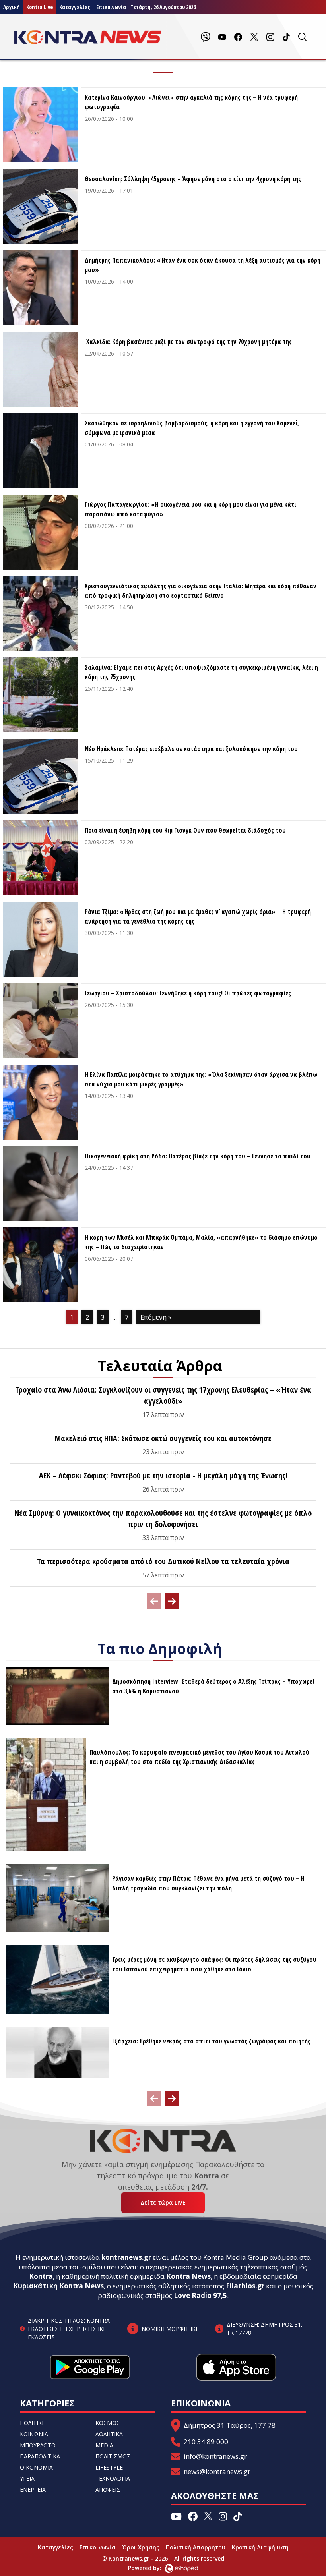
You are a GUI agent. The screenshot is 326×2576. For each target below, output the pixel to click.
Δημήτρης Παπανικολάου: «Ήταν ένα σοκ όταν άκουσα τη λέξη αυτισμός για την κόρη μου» (203, 265)
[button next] (172, 1601)
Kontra (41, 2276)
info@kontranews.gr (215, 2456)
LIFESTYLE (109, 2467)
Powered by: (153, 2568)
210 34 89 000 (206, 2442)
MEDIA (104, 2445)
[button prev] (154, 1601)
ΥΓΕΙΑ (27, 2478)
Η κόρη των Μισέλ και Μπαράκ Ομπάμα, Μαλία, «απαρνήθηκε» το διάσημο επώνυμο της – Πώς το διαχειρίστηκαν (201, 1242)
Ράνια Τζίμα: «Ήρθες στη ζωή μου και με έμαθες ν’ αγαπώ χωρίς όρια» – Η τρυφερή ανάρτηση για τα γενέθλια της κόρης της (198, 916)
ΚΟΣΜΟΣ (108, 2423)
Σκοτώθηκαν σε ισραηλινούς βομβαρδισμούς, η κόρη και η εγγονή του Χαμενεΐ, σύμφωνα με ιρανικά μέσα (192, 428)
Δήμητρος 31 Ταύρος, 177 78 (230, 2425)
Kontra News (188, 2276)
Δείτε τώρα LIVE (163, 2202)
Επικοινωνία (98, 2547)
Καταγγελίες (75, 7)
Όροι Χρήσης (141, 2547)
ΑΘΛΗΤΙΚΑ (109, 2434)
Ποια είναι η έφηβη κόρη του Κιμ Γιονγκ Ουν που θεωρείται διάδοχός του (185, 830)
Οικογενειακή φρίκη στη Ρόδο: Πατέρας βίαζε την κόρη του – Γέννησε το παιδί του (198, 1156)
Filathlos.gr (245, 2286)
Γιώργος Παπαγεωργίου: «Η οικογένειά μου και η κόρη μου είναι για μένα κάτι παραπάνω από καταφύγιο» (190, 509)
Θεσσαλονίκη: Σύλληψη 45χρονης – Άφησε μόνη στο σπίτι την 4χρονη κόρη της (193, 179)
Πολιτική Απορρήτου (196, 2547)
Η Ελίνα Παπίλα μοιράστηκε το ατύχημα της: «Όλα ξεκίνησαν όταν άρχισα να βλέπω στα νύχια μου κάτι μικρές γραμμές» (201, 1079)
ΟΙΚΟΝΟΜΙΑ (36, 2467)
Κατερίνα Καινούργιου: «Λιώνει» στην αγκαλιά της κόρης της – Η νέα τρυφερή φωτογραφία (191, 102)
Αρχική (12, 7)
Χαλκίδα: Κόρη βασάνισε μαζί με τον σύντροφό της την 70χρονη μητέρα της (188, 342)
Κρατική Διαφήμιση (260, 2547)
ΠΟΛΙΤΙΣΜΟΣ (113, 2456)
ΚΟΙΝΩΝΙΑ (34, 2434)
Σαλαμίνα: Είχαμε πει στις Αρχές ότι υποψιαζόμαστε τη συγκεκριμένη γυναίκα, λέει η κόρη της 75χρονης (201, 672)
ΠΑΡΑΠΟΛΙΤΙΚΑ (40, 2456)
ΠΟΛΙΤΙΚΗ (33, 2423)
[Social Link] (206, 37)
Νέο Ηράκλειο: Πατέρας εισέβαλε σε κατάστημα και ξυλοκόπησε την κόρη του (191, 749)
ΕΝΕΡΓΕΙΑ (33, 2490)
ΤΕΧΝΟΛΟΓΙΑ (113, 2478)
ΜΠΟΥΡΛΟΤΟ (38, 2445)
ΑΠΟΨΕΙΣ (108, 2490)
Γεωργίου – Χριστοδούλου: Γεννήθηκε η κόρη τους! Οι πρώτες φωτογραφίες (188, 993)
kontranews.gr (126, 2257)
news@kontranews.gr (217, 2471)
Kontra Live (40, 7)
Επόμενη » (156, 1317)
